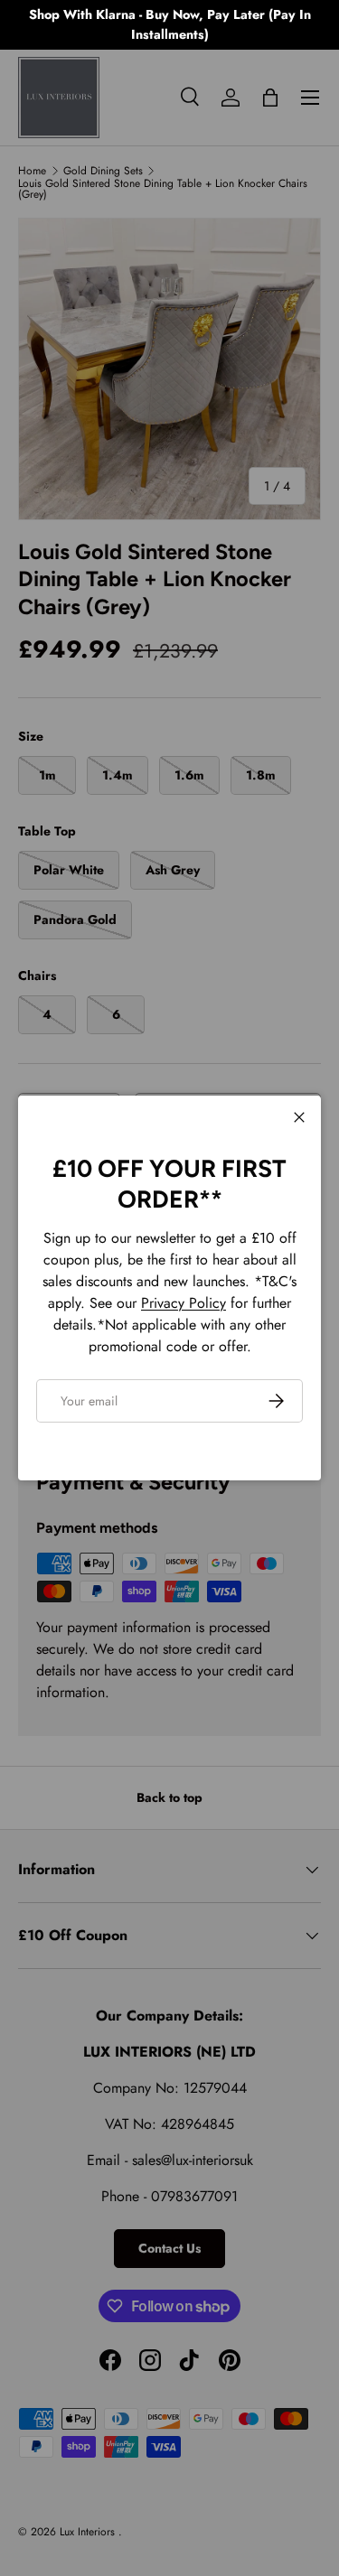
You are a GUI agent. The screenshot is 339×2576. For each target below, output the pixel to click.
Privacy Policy (184, 1303)
